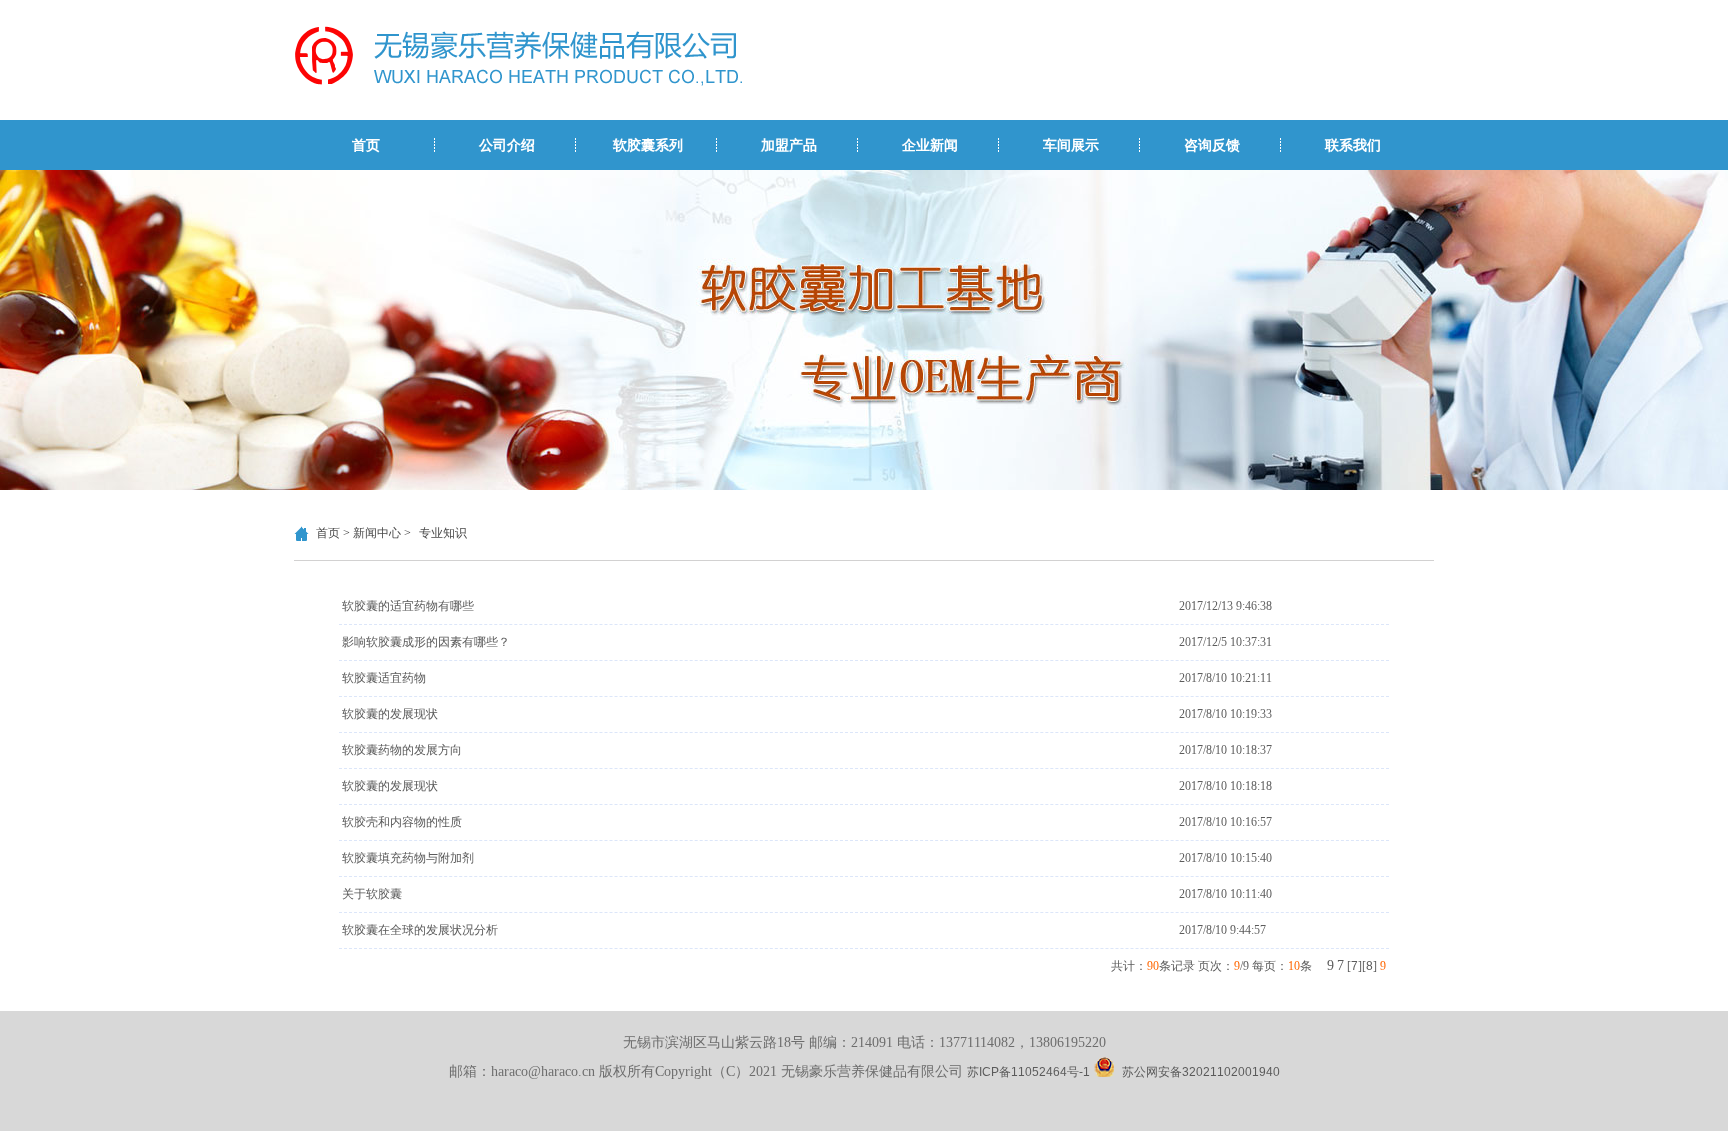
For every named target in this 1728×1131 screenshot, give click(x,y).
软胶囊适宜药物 (384, 678)
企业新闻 (930, 145)
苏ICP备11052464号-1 (1028, 1072)
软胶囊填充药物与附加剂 (408, 858)
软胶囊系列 (648, 145)
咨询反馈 (1212, 145)
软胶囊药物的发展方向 (402, 750)
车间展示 (1071, 145)
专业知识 (443, 533)
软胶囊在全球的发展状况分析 (420, 930)
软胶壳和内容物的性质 (402, 822)
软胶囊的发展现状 (390, 714)
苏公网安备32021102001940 (1201, 1072)
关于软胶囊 (372, 894)
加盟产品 (789, 145)
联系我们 (1353, 145)
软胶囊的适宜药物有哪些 (408, 606)
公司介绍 (507, 145)
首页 (366, 145)
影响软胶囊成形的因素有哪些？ (426, 642)
